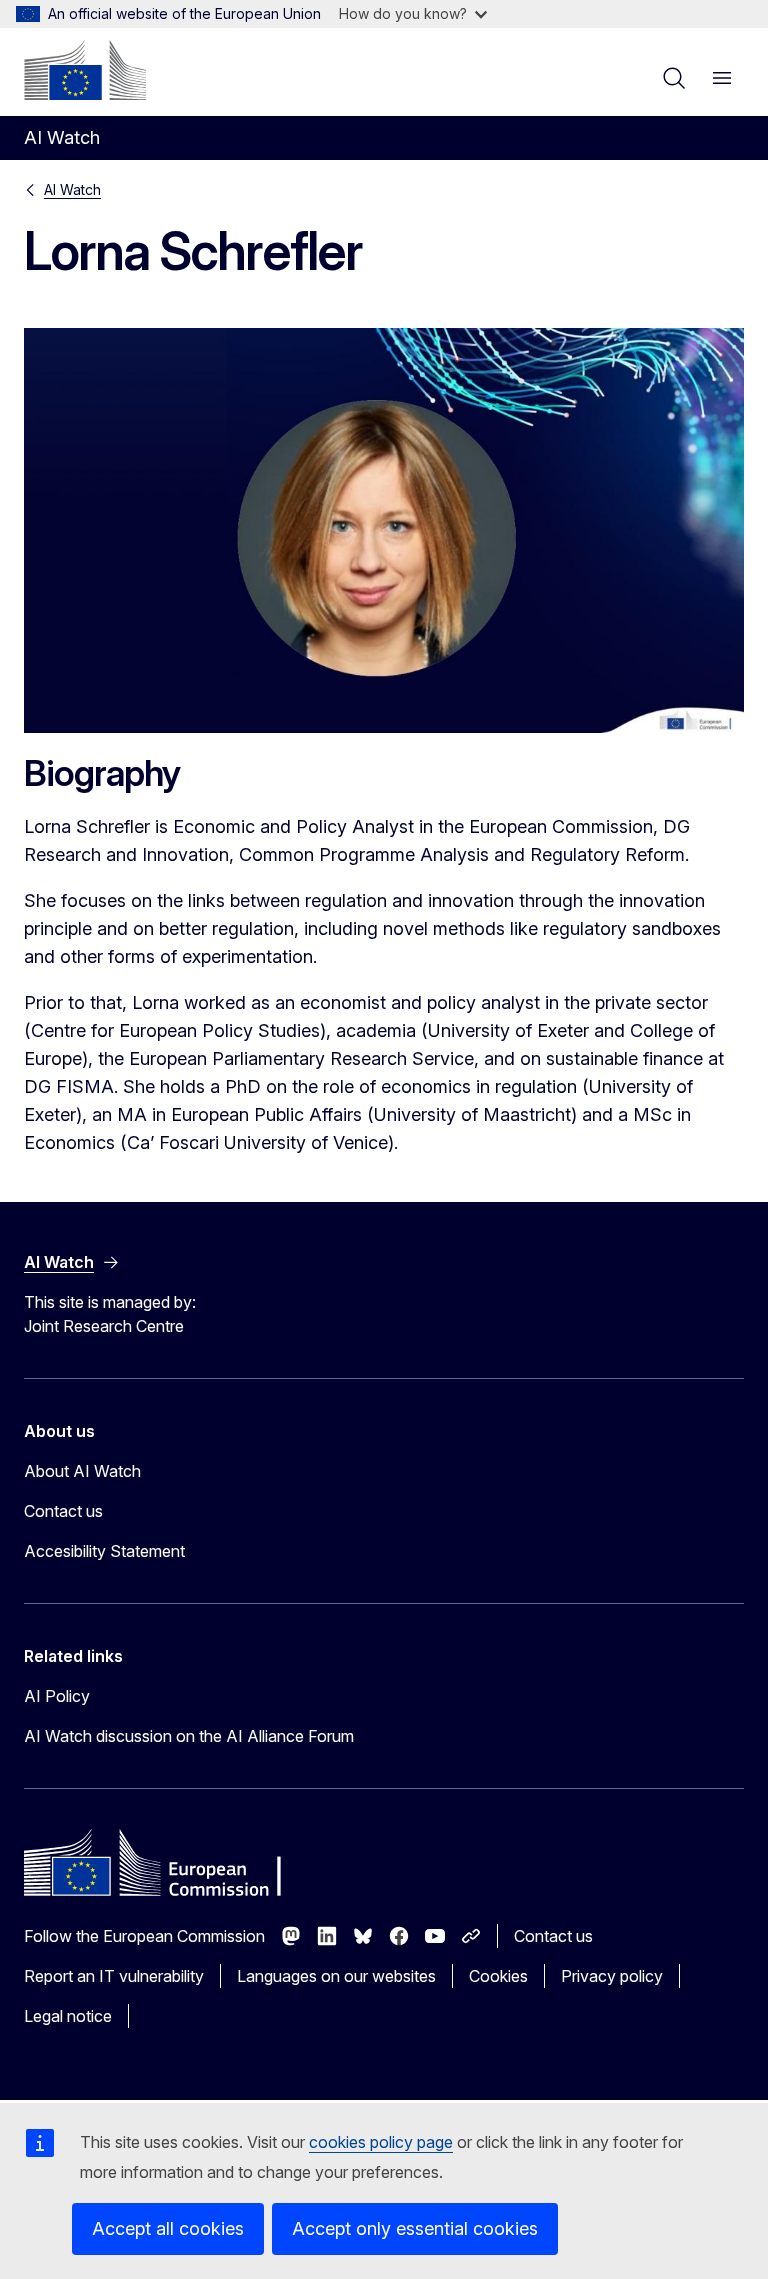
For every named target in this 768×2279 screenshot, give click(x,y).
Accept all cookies (168, 2228)
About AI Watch (82, 1471)
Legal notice (68, 2016)
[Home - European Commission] (85, 70)
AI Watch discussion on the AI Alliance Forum (189, 1736)
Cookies (498, 1976)
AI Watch (72, 189)
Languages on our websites (336, 1976)
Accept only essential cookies (415, 2228)
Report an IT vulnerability (114, 1976)
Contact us (63, 1511)
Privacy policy (612, 1976)
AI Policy (57, 1696)
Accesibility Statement (104, 1551)
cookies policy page (381, 2142)
